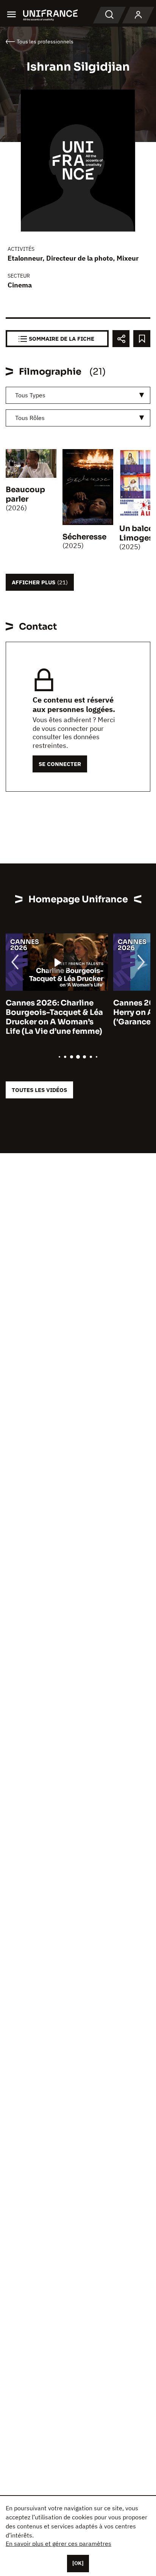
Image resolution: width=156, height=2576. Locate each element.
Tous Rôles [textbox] (30, 418)
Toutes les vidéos (39, 1090)
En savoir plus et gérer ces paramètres (58, 2544)
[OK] (78, 2563)
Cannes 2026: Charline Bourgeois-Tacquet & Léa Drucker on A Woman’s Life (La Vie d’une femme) (54, 1017)
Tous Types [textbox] (30, 395)
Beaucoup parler (25, 494)
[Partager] (121, 339)
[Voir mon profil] (138, 15)
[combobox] (78, 395)
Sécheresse (84, 537)
